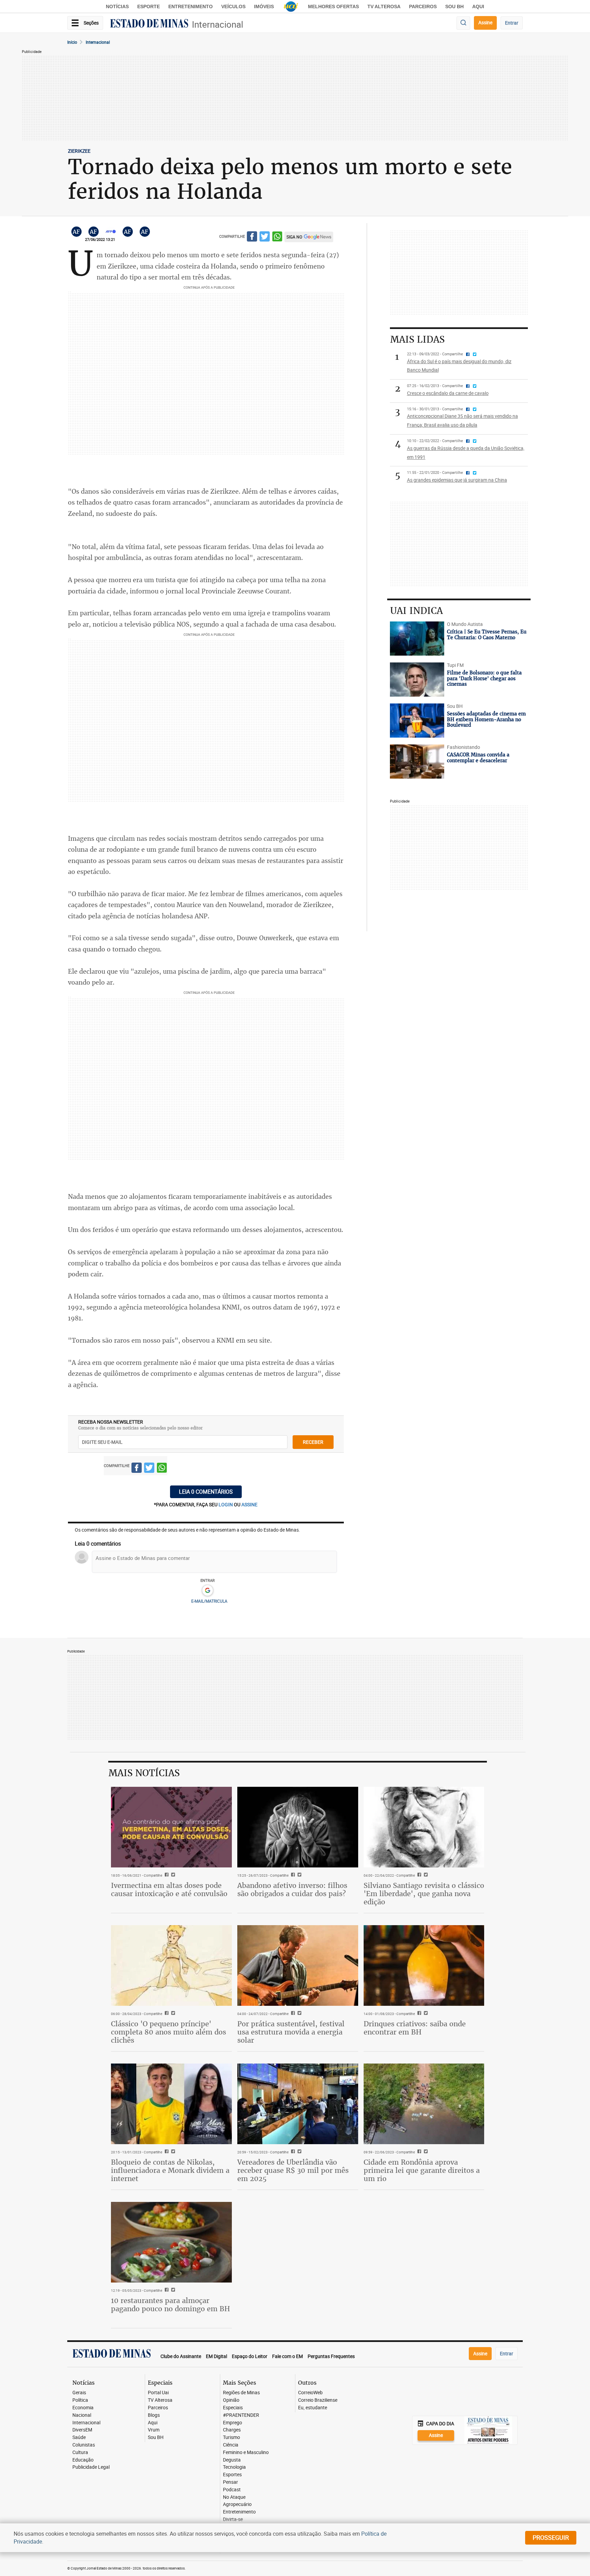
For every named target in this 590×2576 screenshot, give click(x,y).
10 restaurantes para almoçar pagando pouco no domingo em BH (171, 2305)
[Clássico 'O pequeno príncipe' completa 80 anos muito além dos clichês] (171, 1965)
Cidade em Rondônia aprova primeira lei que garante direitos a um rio (422, 2170)
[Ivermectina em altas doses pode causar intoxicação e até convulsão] (171, 1827)
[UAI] (291, 6)
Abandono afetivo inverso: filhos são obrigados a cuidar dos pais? (292, 1889)
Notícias (117, 6)
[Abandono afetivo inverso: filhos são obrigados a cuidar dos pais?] (298, 1827)
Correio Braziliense (318, 2400)
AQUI (478, 6)
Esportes (232, 2475)
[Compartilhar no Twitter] (265, 238)
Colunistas (84, 2445)
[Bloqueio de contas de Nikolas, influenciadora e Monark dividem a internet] (171, 2104)
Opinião (231, 2400)
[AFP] (111, 232)
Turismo (231, 2437)
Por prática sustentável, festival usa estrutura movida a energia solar (291, 2032)
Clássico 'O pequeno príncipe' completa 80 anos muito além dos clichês (168, 2032)
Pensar (230, 2482)
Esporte (149, 6)
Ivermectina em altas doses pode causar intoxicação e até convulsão (169, 1889)
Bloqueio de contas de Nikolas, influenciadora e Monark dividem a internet (170, 2170)
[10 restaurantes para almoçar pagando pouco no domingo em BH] (171, 2242)
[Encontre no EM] (463, 23)
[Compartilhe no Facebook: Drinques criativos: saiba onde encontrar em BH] (418, 2014)
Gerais (79, 2393)
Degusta (232, 2460)
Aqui (153, 2423)
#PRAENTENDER (241, 2415)
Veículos (233, 6)
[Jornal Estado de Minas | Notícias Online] (149, 24)
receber (313, 1442)
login (226, 1504)
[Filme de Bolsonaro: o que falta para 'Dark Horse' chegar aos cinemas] (417, 680)
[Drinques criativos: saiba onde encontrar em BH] (424, 1965)
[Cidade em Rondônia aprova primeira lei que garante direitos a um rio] (424, 2104)
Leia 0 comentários (206, 1492)
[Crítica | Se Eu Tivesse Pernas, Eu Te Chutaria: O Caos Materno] (417, 639)
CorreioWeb (310, 2393)
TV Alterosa (384, 6)
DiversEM (82, 2430)
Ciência (231, 2445)
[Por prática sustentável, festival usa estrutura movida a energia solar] (298, 1965)
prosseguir (551, 2537)
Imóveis (264, 6)
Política (80, 2400)
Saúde (79, 2437)
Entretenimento (191, 6)
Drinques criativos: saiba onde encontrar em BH (415, 2028)
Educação (83, 2460)
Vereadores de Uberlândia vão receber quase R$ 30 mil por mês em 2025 (293, 2170)
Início (72, 42)
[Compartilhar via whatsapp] (277, 238)
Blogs (154, 2415)
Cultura (80, 2452)
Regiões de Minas (241, 2393)
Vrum (154, 2430)
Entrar (512, 23)
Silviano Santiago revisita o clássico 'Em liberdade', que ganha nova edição (424, 1894)
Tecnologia (234, 2467)
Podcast (232, 2490)
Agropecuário (237, 2504)
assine (249, 1504)
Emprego (233, 2423)
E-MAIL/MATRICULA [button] (209, 1601)
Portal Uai (158, 2393)
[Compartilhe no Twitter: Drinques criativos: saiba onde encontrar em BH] (425, 2014)
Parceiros (423, 6)
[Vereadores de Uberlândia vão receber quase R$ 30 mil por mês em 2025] (298, 2104)
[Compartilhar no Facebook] (252, 238)
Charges (232, 2430)
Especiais (233, 2408)
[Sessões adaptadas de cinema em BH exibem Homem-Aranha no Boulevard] (417, 721)
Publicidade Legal (91, 2467)
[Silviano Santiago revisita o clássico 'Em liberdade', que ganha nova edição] (424, 1827)
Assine (485, 22)
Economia (83, 2408)
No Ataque (234, 2497)
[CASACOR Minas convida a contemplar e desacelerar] (417, 762)
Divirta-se (233, 2519)
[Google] (207, 1591)
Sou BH (454, 6)
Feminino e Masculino (246, 2452)
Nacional (82, 2415)
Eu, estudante (313, 2408)
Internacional (217, 24)
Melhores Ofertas (333, 6)
